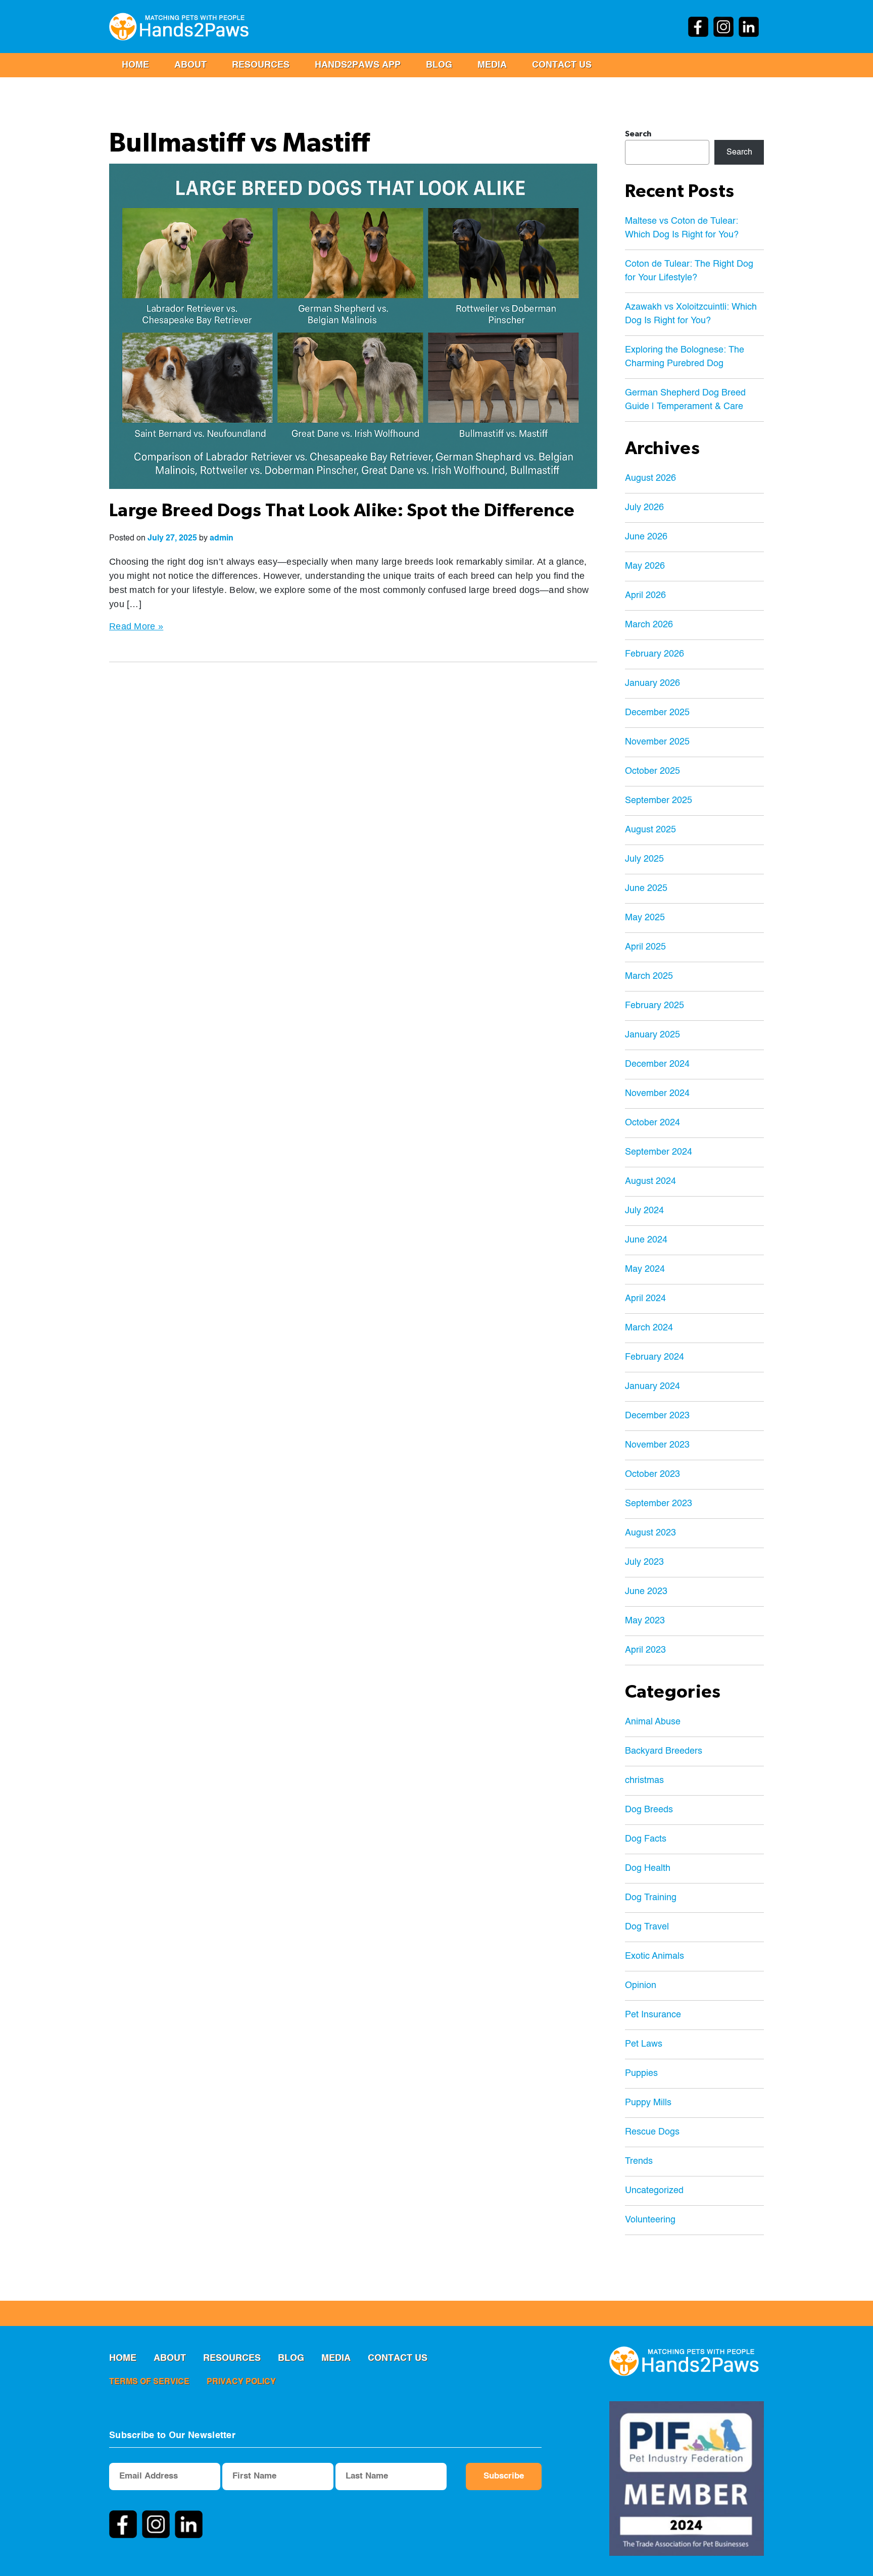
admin (222, 538)
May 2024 (645, 1269)
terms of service (149, 2382)
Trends (639, 2161)
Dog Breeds (649, 1810)
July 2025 (644, 859)
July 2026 (644, 508)
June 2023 (646, 1592)
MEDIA (492, 65)
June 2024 (646, 1240)
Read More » (136, 626)
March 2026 (649, 625)
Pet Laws (644, 2044)
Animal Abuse (653, 1722)
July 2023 (644, 1562)
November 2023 (657, 1445)
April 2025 (645, 947)
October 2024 (652, 1123)
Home (135, 65)
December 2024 (657, 1064)
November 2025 (657, 742)
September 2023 (659, 1504)
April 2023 (645, 1650)
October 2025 (652, 771)
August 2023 (650, 1533)
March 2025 (649, 976)
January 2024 (652, 1386)
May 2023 (645, 1621)
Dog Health (648, 1868)
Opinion (641, 1986)
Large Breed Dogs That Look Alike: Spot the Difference (342, 511)
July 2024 (644, 1211)
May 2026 (645, 566)
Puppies (641, 2073)
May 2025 (645, 918)
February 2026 (654, 654)
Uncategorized (654, 2191)
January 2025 (652, 1035)
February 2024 (654, 1357)
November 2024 (657, 1094)
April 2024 (645, 1299)
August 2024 (650, 1181)
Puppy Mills (648, 2103)
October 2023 (652, 1474)
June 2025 (646, 888)
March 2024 (649, 1328)
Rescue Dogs (652, 2132)
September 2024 (659, 1152)
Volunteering (650, 2220)
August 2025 (650, 830)
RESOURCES (261, 65)
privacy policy (241, 2382)
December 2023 (657, 1416)
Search (638, 134)
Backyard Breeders (664, 1751)
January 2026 (652, 683)
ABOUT (190, 65)
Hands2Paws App (358, 65)
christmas (644, 1780)
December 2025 (657, 713)
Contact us (562, 65)
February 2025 (654, 1006)
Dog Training (651, 1898)
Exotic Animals (654, 1956)
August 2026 (650, 478)
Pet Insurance (653, 2015)
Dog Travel (647, 1927)
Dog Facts (646, 1839)
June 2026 (646, 537)
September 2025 (659, 801)
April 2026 (645, 596)
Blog (439, 65)
